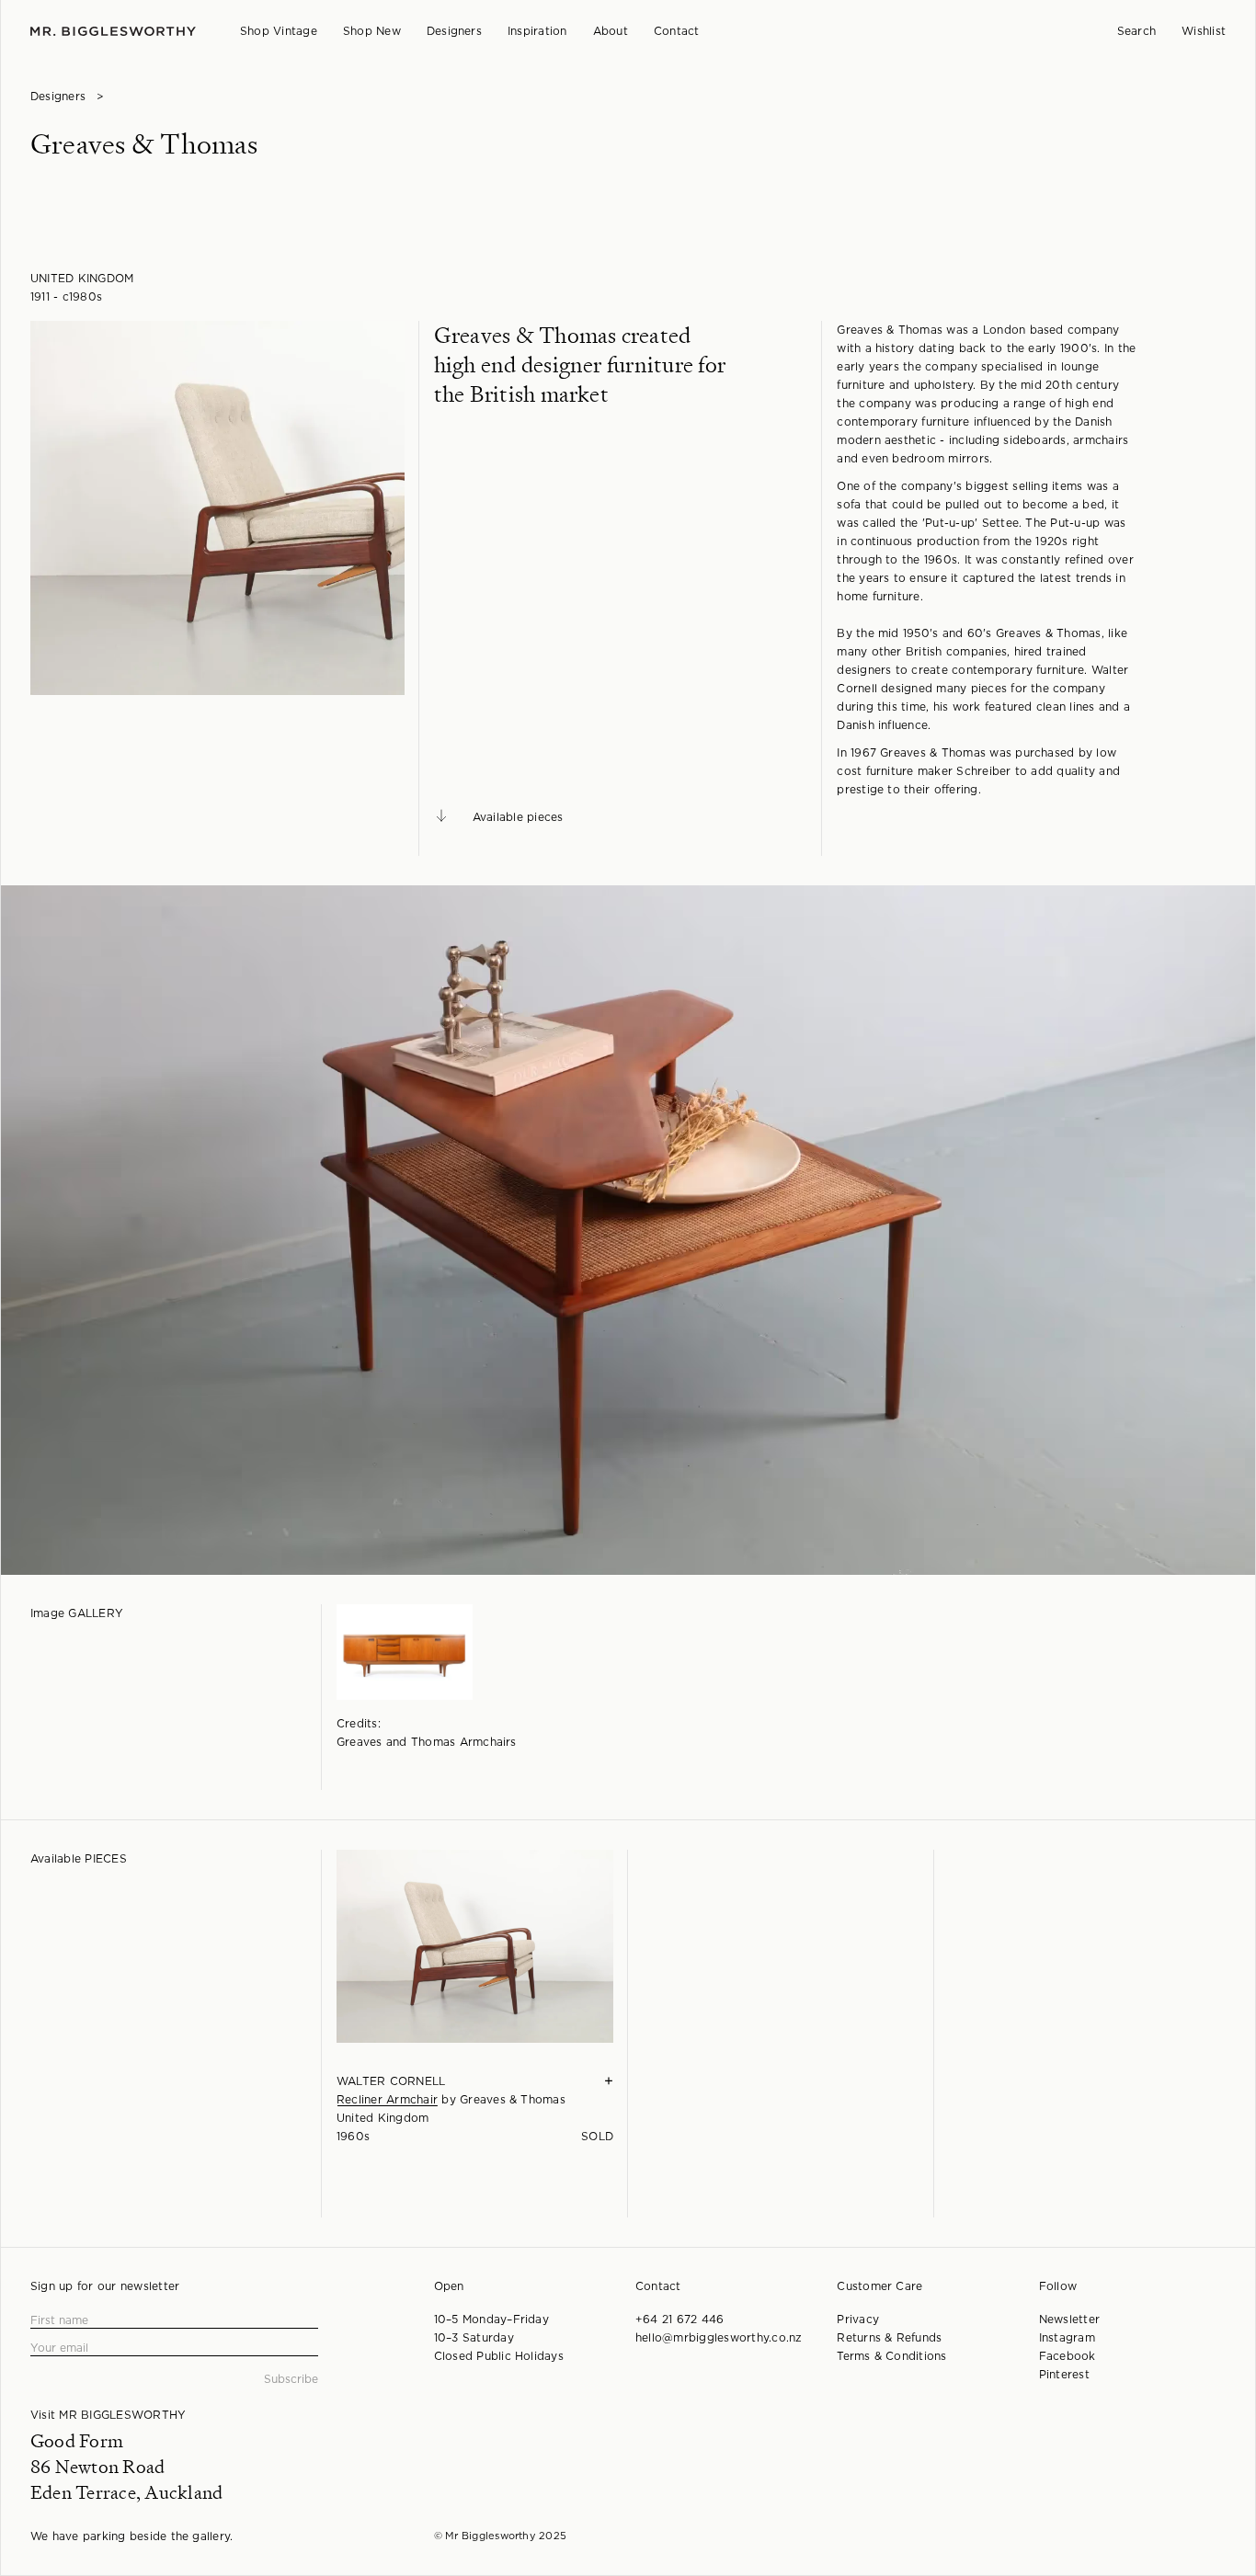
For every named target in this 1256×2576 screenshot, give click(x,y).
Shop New (372, 31)
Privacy (858, 2320)
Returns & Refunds (889, 2338)
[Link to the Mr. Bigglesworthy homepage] (113, 32)
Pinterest (1064, 2375)
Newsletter (1069, 2320)
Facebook (1068, 2356)
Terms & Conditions (891, 2356)
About (611, 31)
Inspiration (537, 31)
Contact (677, 31)
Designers (454, 31)
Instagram (1067, 2338)
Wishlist (1204, 31)
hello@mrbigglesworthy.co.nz (719, 2338)
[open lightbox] (217, 508)
